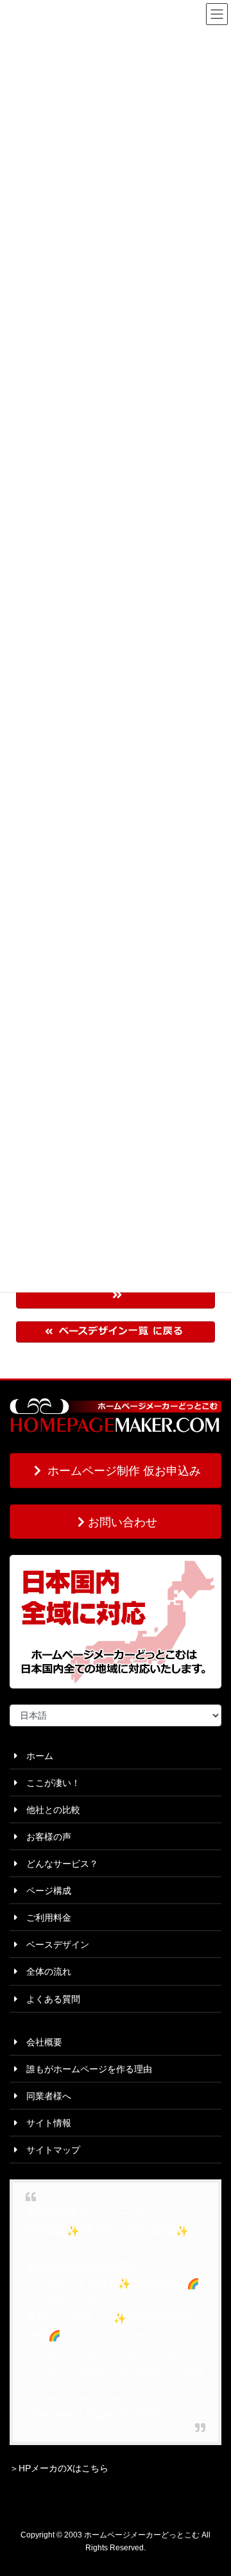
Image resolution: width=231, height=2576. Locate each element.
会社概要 (40, 2042)
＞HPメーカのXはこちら (59, 2468)
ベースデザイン (53, 1945)
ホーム (35, 1756)
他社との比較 (49, 1810)
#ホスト (96, 2371)
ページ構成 (44, 1891)
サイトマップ (49, 2150)
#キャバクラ (90, 2336)
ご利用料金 (44, 1918)
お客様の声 (44, 1837)
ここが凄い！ (49, 1783)
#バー (62, 2371)
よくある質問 (49, 1999)
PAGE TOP (213, 2487)
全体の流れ (44, 1971)
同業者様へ (44, 2096)
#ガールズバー (154, 2336)
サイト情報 (44, 2123)
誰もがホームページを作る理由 (85, 2069)
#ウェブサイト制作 (161, 2371)
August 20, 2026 (122, 2415)
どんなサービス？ (58, 1864)
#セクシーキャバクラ (129, 2354)
